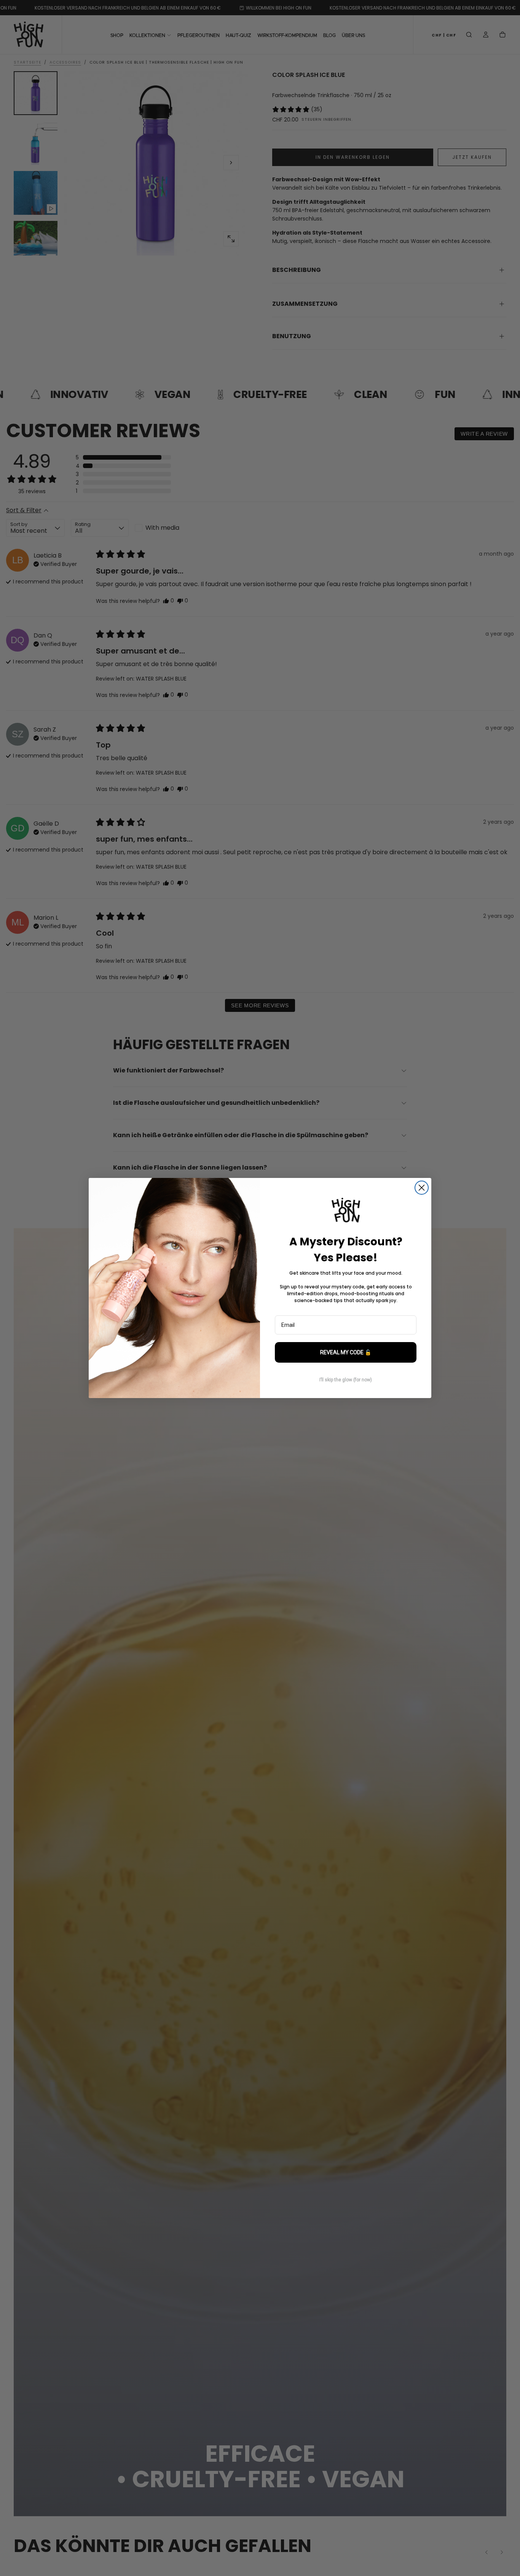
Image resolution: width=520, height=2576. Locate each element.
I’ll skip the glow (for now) (346, 1380)
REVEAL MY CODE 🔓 (346, 1352)
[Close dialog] (422, 1188)
